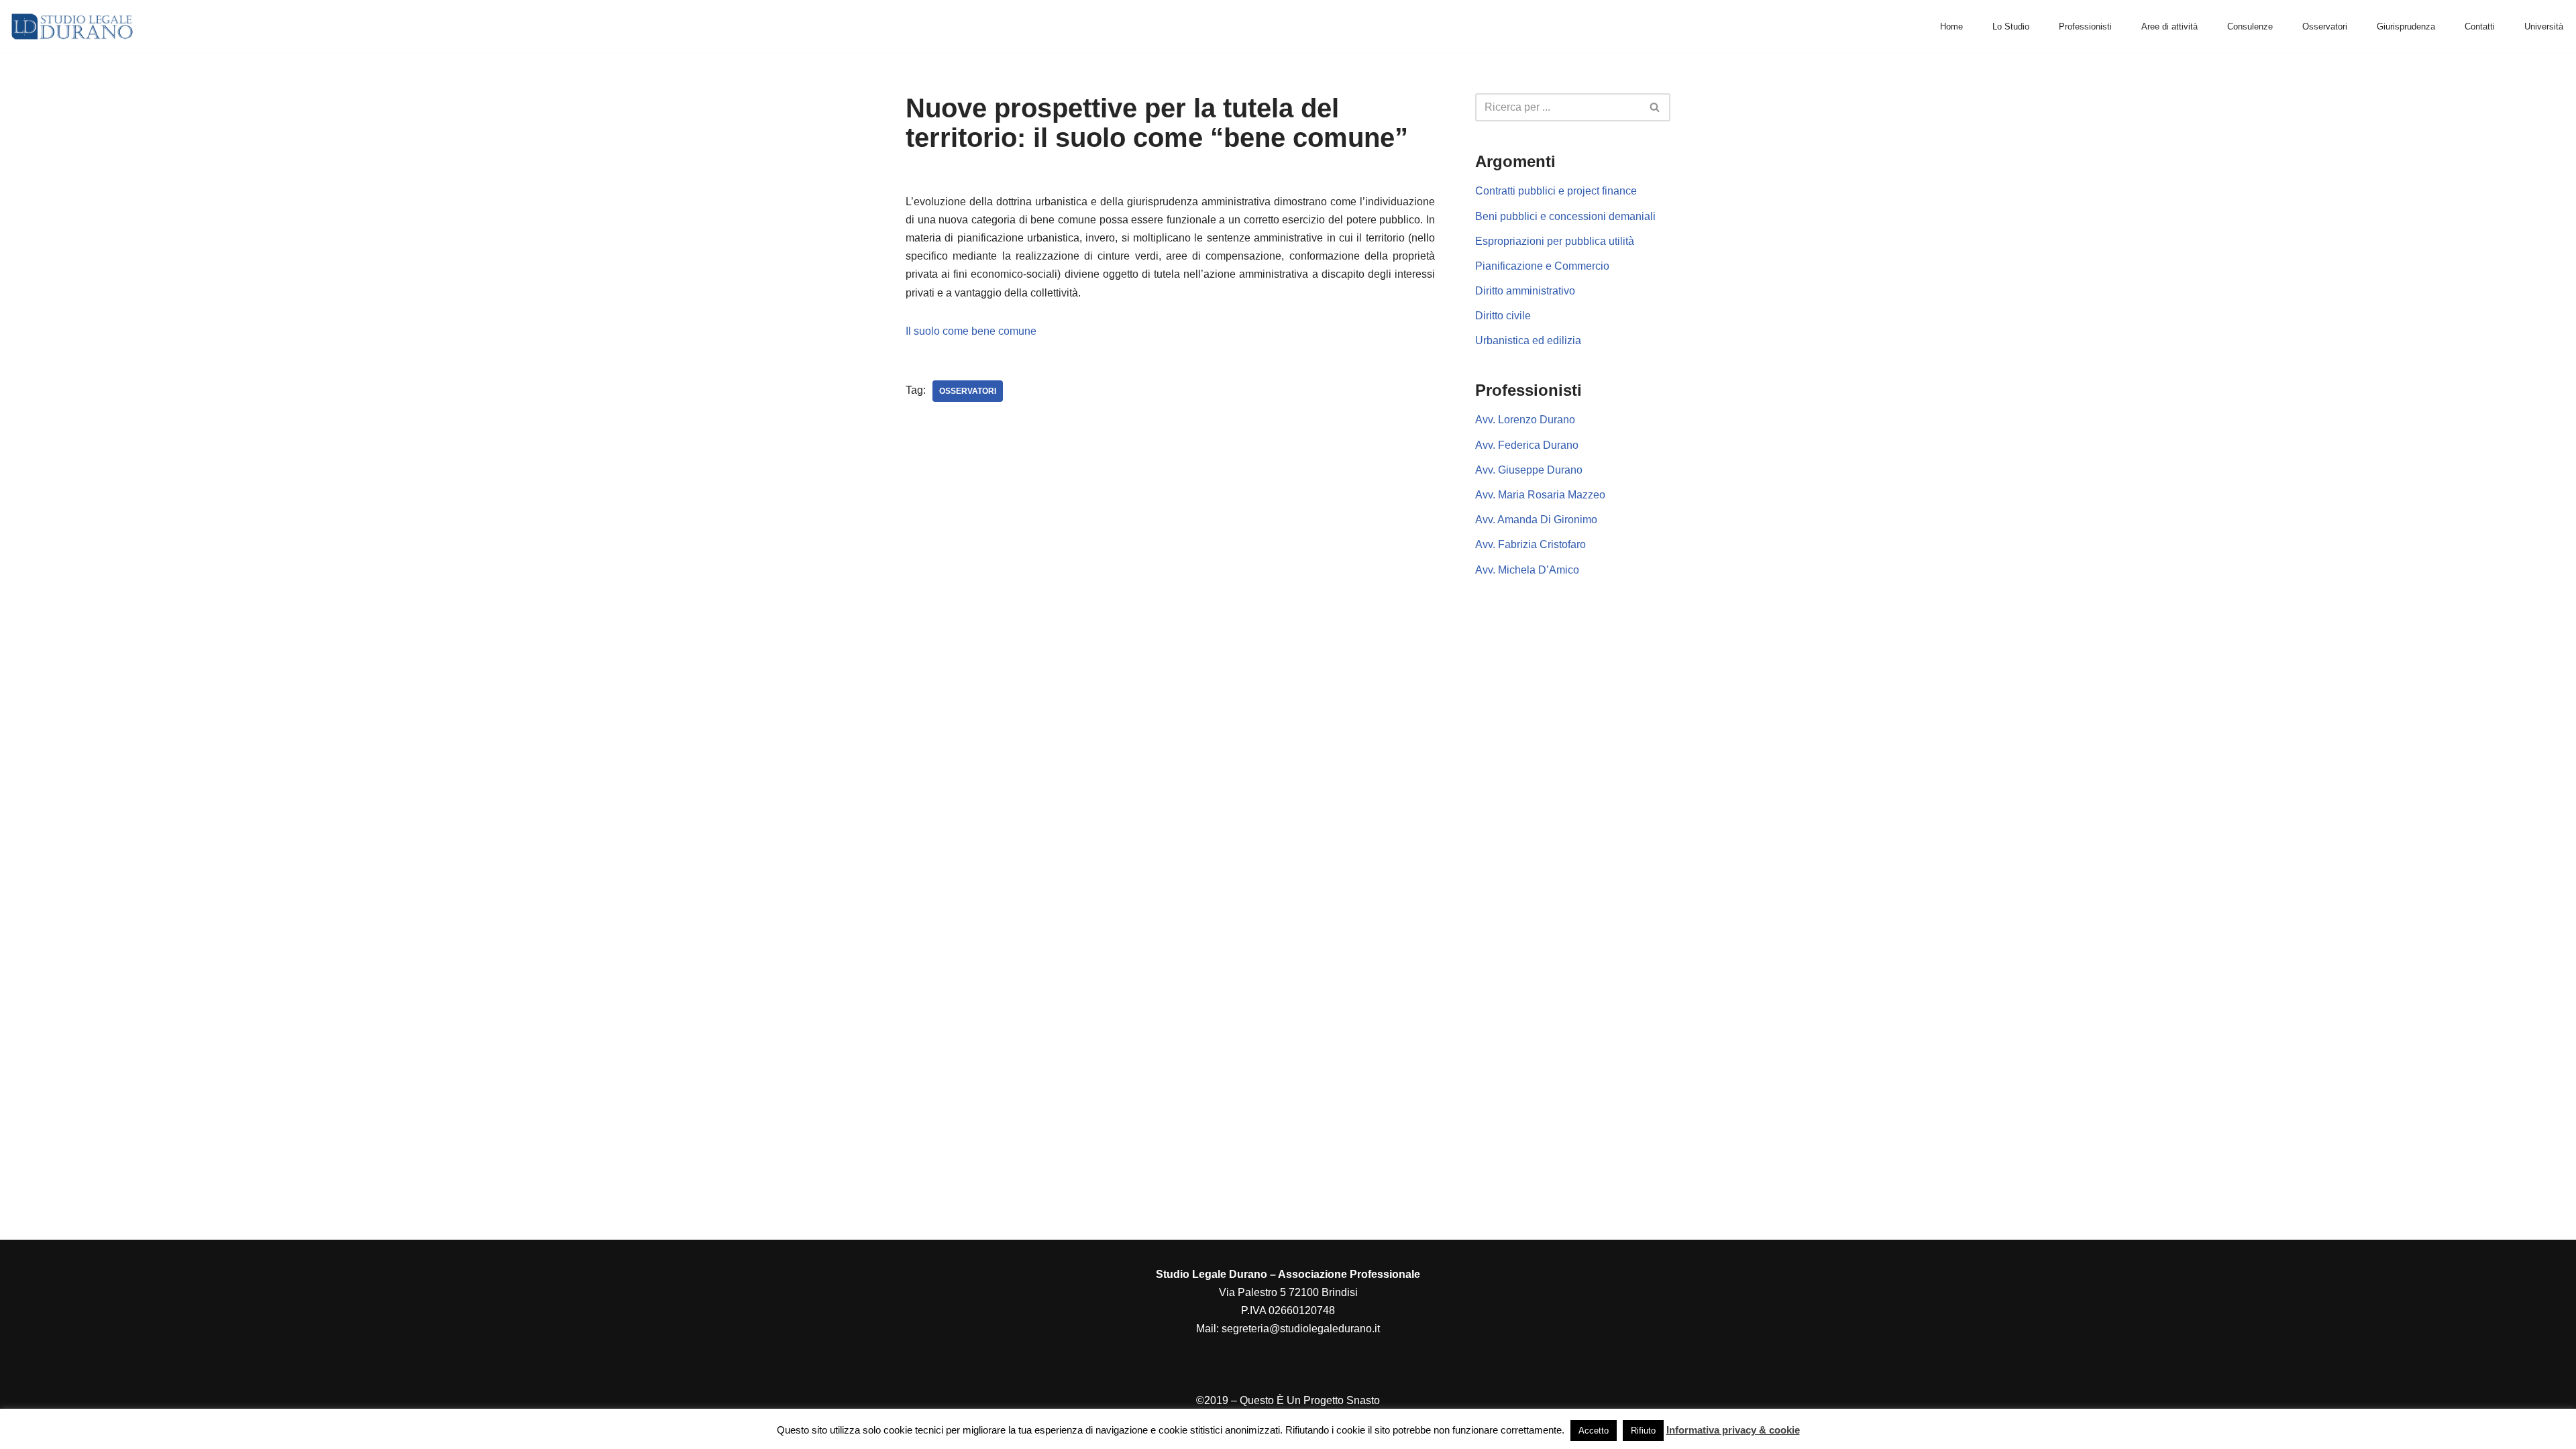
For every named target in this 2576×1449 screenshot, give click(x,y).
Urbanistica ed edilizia (1528, 340)
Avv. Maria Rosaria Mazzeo (1540, 495)
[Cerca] (1655, 107)
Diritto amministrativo (1525, 291)
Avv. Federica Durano (1527, 445)
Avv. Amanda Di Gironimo (1536, 520)
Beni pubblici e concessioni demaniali (1565, 216)
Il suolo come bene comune (971, 331)
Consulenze (2250, 26)
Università (2544, 26)
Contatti (2480, 26)
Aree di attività (2169, 26)
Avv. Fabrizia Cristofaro (1531, 544)
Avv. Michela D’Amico (1527, 570)
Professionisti (2085, 26)
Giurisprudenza (2406, 26)
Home (1951, 26)
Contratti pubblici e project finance (1556, 191)
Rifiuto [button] (1643, 1431)
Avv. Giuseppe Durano (1529, 470)
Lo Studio (2011, 26)
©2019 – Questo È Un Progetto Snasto (1288, 1400)
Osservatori (2325, 26)
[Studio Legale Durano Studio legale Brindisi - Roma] (72, 26)
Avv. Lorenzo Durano (1525, 420)
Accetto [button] (1594, 1431)
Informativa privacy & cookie (1733, 1430)
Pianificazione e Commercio (1542, 266)
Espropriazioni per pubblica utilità (1555, 241)
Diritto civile (1503, 316)
